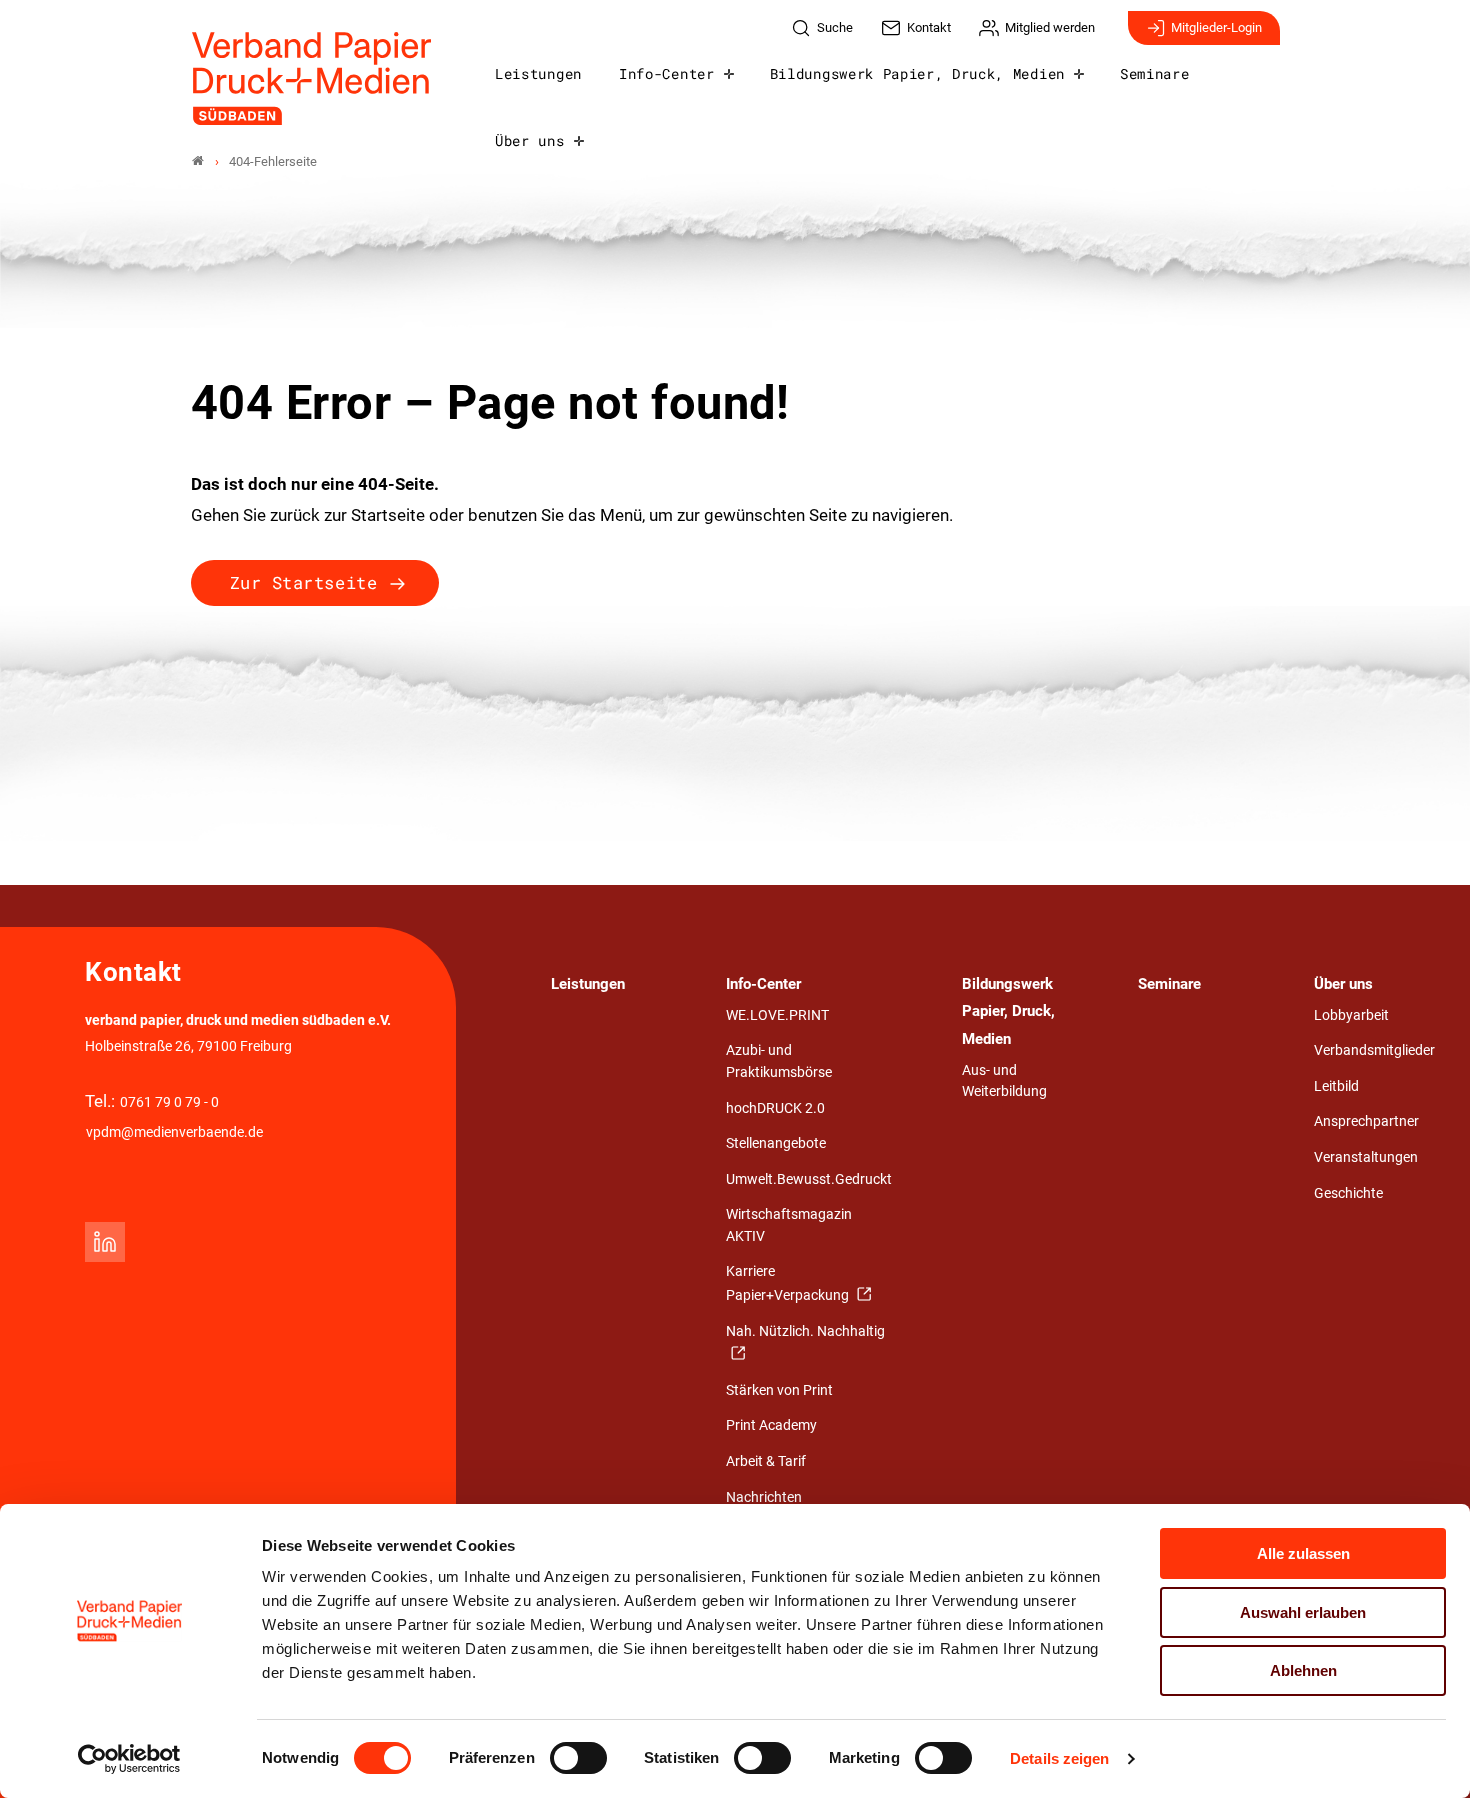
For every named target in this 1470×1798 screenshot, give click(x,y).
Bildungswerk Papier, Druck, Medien (917, 74)
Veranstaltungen (1366, 1157)
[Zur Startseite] (312, 78)
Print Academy (771, 1425)
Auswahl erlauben (1303, 1612)
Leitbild (1336, 1086)
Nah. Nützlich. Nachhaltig (805, 1331)
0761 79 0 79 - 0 (169, 1102)
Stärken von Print (779, 1390)
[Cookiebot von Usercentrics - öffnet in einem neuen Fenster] (129, 1759)
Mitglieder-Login (1216, 27)
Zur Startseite (303, 582)
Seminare (1154, 74)
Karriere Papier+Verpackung (789, 1283)
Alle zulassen (1303, 1553)
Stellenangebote (776, 1143)
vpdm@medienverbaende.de (174, 1132)
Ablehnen (1303, 1670)
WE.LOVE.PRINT (777, 1015)
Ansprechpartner (1366, 1121)
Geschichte (1348, 1193)
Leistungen (538, 74)
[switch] (578, 1758)
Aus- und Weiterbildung (1004, 1081)
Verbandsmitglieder (1374, 1050)
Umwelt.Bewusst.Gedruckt (809, 1179)
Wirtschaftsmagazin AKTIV (789, 1225)
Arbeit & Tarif (766, 1461)
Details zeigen (1059, 1758)
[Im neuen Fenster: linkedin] (105, 1242)
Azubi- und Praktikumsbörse (779, 1061)
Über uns (529, 141)
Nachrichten (764, 1497)
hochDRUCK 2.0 (775, 1108)
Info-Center (666, 74)
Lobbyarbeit (1351, 1015)
